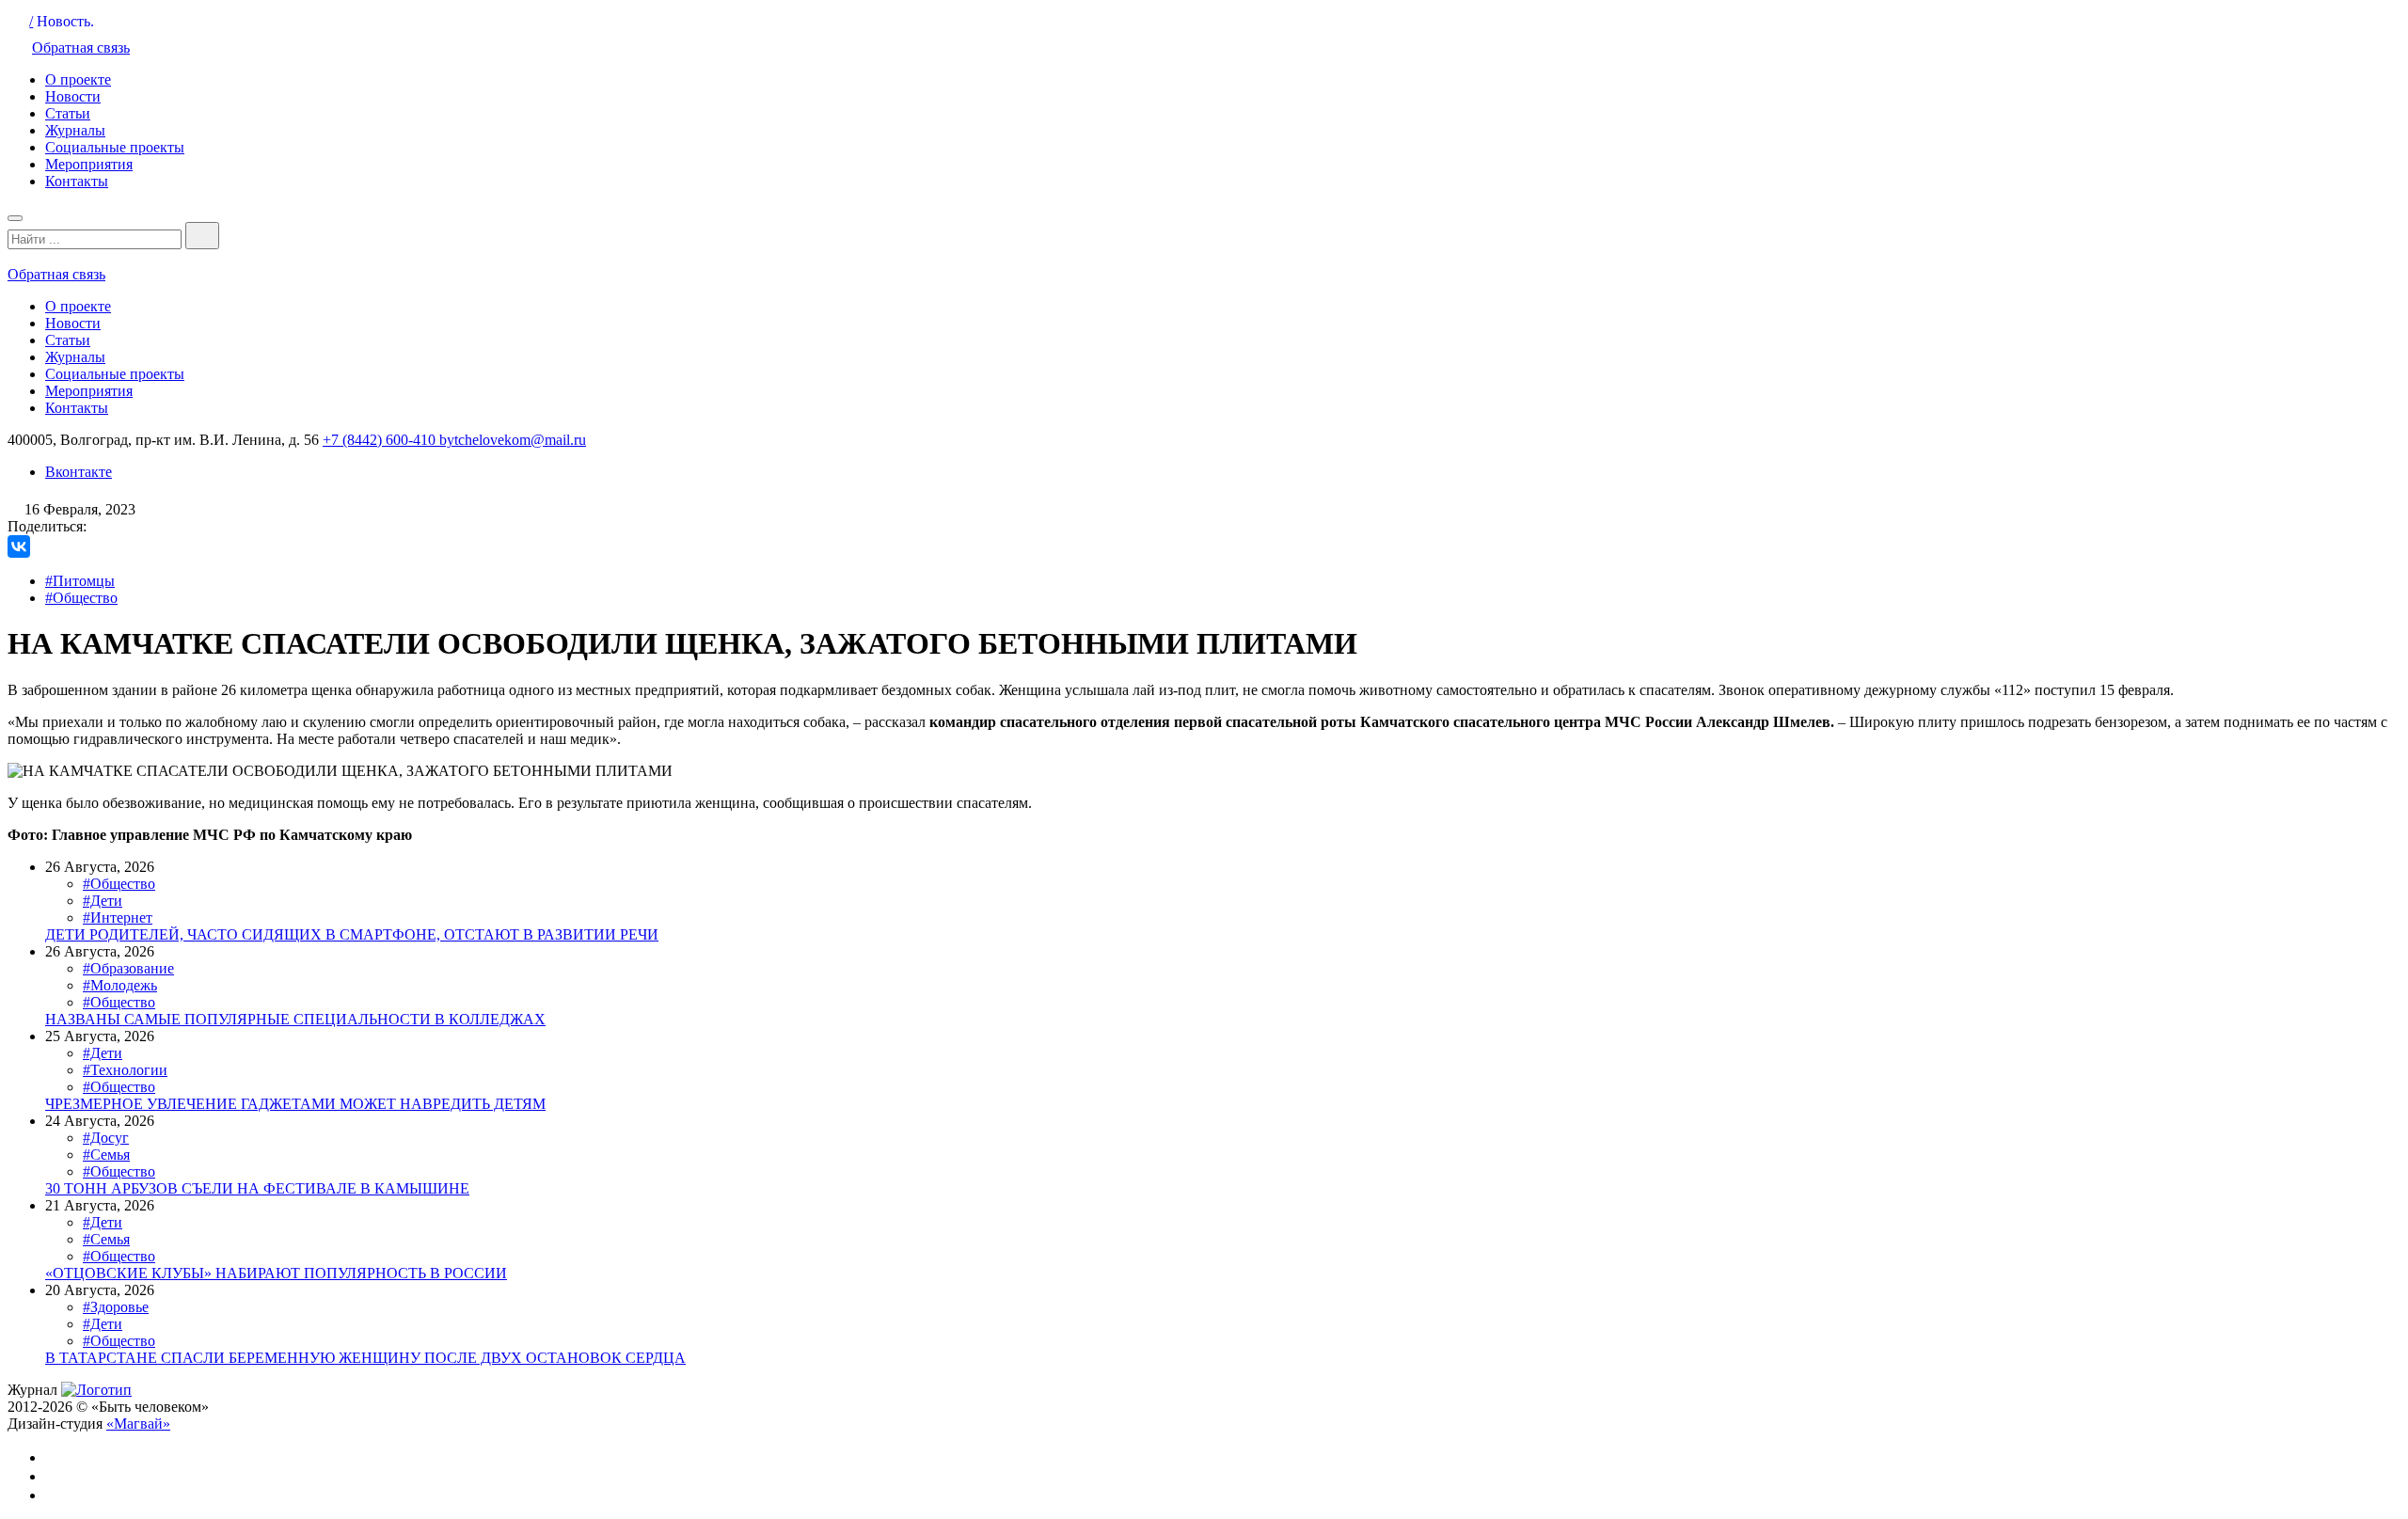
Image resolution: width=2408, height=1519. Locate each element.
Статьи (68, 113)
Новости (73, 96)
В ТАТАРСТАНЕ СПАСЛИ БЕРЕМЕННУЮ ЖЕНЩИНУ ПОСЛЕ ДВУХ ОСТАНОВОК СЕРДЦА (365, 1358)
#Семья (106, 1155)
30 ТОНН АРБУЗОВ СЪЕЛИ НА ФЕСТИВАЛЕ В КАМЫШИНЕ (257, 1188)
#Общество (81, 598)
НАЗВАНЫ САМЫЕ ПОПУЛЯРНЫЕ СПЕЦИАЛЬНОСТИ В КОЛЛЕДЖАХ (295, 1019)
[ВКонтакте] (19, 546)
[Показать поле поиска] (202, 236)
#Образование (128, 968)
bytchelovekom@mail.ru (513, 440)
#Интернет (118, 918)
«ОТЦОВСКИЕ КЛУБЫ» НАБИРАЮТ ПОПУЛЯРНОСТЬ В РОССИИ (276, 1273)
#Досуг (106, 1138)
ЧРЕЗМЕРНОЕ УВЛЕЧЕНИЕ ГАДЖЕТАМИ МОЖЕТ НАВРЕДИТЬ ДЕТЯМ (295, 1104)
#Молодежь (120, 985)
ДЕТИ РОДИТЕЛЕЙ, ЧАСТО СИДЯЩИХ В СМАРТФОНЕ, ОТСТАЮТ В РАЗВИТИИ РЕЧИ (352, 934)
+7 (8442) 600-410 (381, 440)
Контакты (77, 181)
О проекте (78, 79)
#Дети (103, 901)
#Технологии (125, 1070)
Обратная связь (81, 47)
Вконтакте (79, 472)
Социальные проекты (115, 147)
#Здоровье (116, 1307)
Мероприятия (89, 164)
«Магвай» (138, 1424)
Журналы (75, 130)
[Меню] (15, 218)
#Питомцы (80, 581)
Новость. (65, 21)
